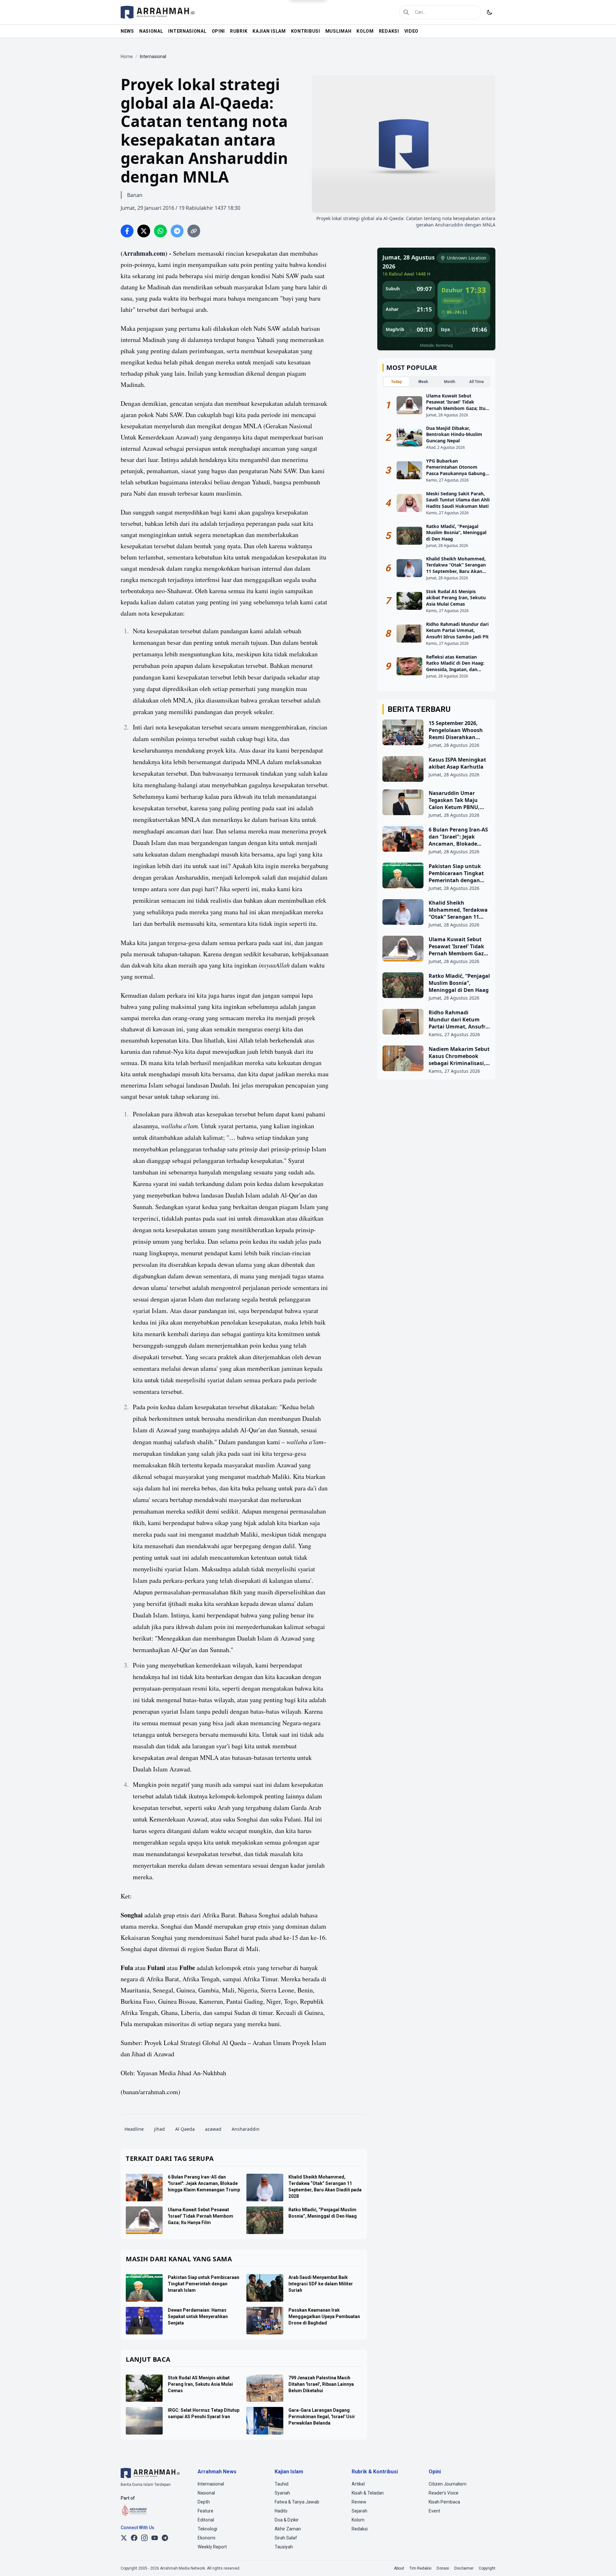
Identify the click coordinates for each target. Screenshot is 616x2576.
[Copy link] (194, 231)
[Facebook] (134, 2538)
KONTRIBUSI (306, 31)
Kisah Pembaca (444, 2502)
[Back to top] (603, 2563)
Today (396, 382)
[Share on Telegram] (177, 231)
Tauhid (282, 2484)
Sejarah (359, 2511)
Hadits (281, 2511)
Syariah (282, 2493)
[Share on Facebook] (127, 231)
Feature (205, 2511)
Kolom (358, 2520)
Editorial (206, 2520)
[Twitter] (124, 2538)
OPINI (218, 31)
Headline (134, 2129)
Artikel (358, 2484)
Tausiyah (284, 2547)
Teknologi (207, 2529)
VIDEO (411, 31)
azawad (213, 2129)
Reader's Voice (444, 2493)
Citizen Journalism (448, 2484)
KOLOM (365, 31)
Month (450, 382)
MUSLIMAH (338, 31)
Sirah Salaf (286, 2538)
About (399, 2568)
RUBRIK (239, 31)
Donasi (443, 2568)
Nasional (206, 2493)
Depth (204, 2502)
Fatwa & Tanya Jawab (297, 2502)
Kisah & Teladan (368, 2493)
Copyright (487, 2568)
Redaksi (360, 2529)
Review (359, 2502)
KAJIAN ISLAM (269, 31)
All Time (476, 382)
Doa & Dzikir (287, 2520)
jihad (159, 2129)
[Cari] (406, 12)
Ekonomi (206, 2538)
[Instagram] (144, 2538)
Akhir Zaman (288, 2529)
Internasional (211, 2484)
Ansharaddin (246, 2129)
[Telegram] (165, 2538)
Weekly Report (212, 2547)
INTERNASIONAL (187, 31)
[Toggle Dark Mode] (490, 12)
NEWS (127, 31)
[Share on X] (144, 231)
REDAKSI (389, 31)
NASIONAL (151, 31)
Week (423, 382)
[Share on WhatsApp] (160, 231)
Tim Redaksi (420, 2568)
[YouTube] (155, 2538)
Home (127, 56)
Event (434, 2511)
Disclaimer (464, 2568)
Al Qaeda (185, 2129)
